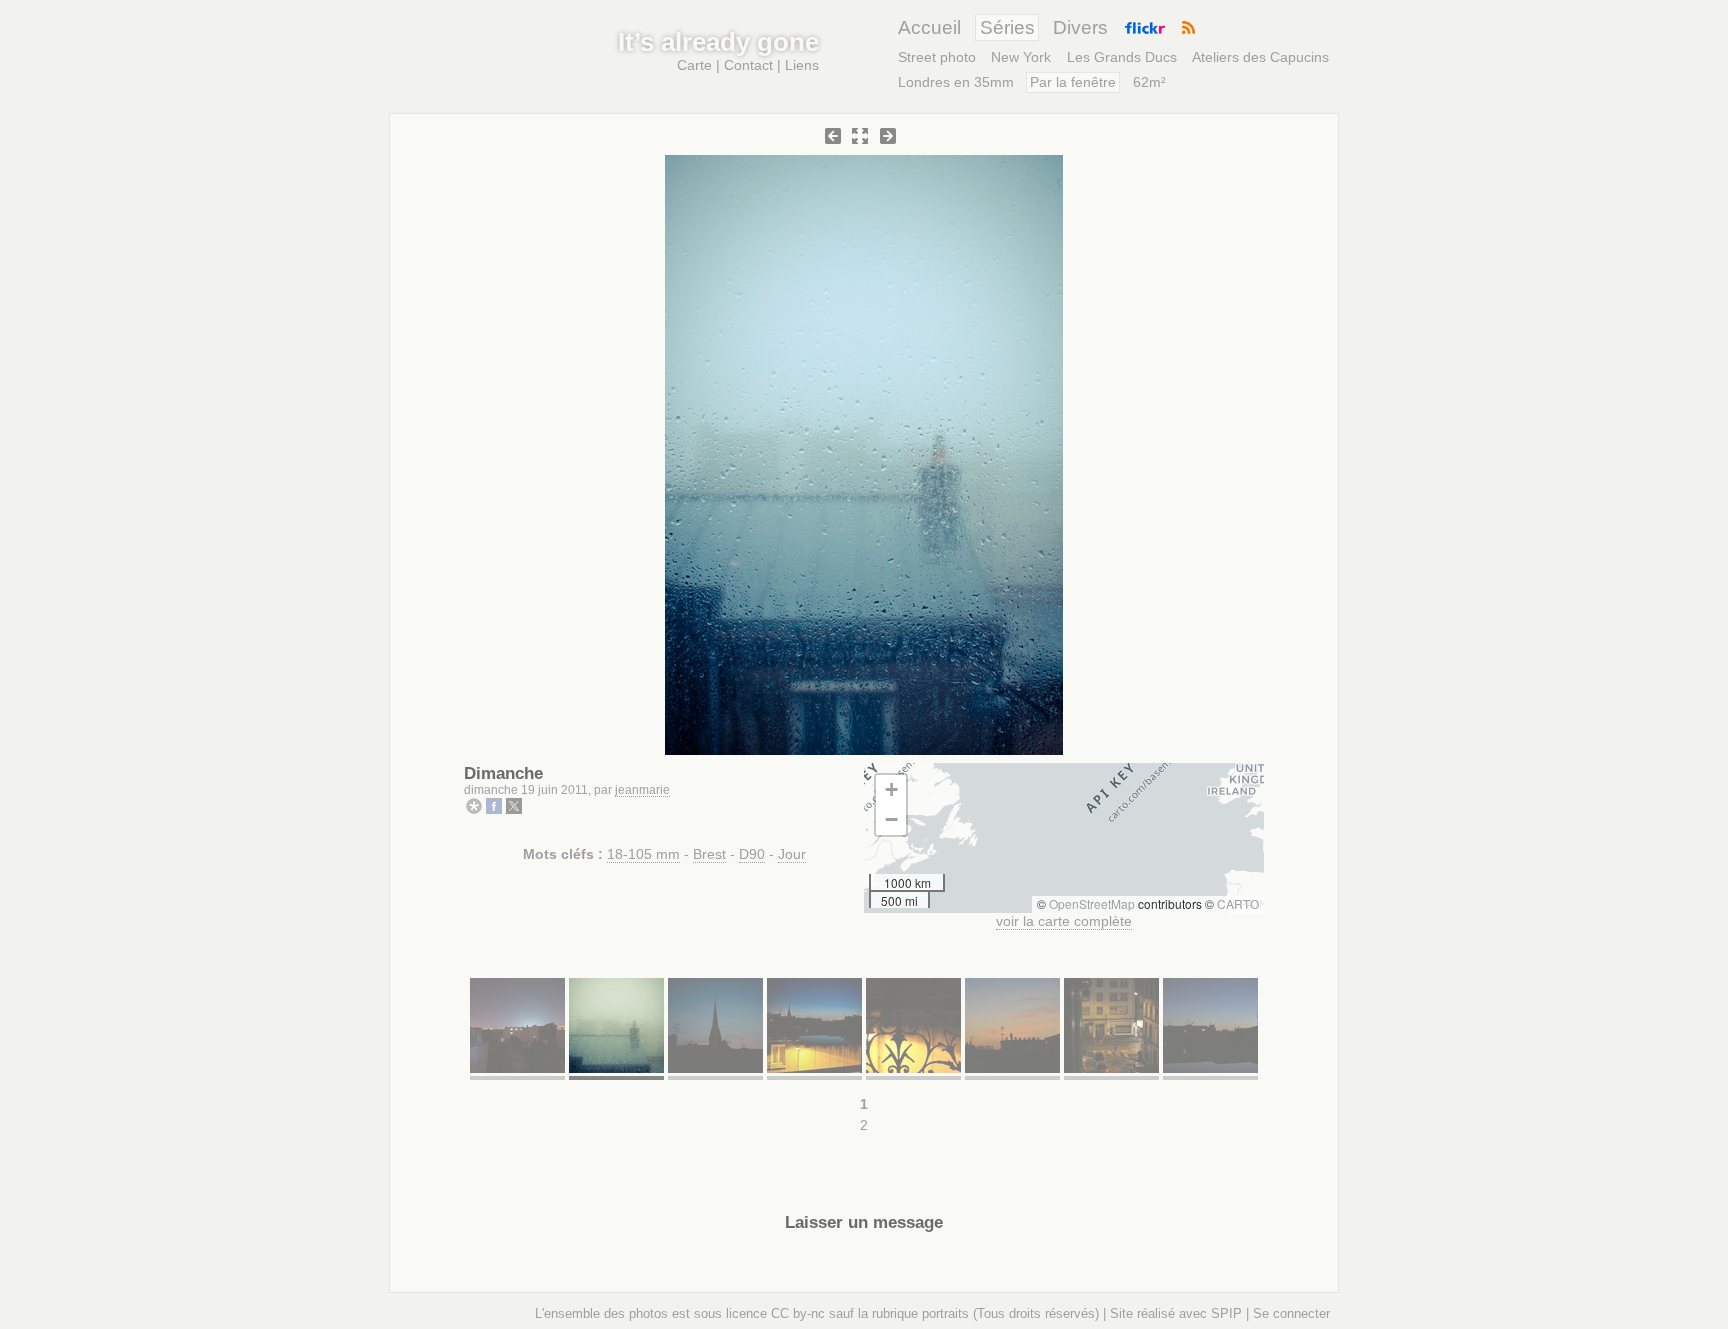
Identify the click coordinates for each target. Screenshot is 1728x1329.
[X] (514, 809)
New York (1021, 57)
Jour (792, 854)
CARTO (1238, 903)
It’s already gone (718, 42)
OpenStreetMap (1092, 903)
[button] (891, 790)
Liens (802, 65)
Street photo (937, 57)
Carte (694, 65)
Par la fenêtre (1073, 82)
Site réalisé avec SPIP (1176, 1313)
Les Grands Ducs (1122, 57)
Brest (709, 854)
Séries (1007, 27)
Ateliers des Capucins (1260, 57)
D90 (752, 854)
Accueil (929, 27)
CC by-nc (798, 1313)
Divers (1080, 27)
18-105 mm (643, 854)
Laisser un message (864, 1222)
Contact (748, 65)
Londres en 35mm (956, 82)
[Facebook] (494, 809)
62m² (1149, 82)
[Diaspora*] (474, 809)
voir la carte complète (1064, 921)
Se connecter (1291, 1313)
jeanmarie (642, 790)
